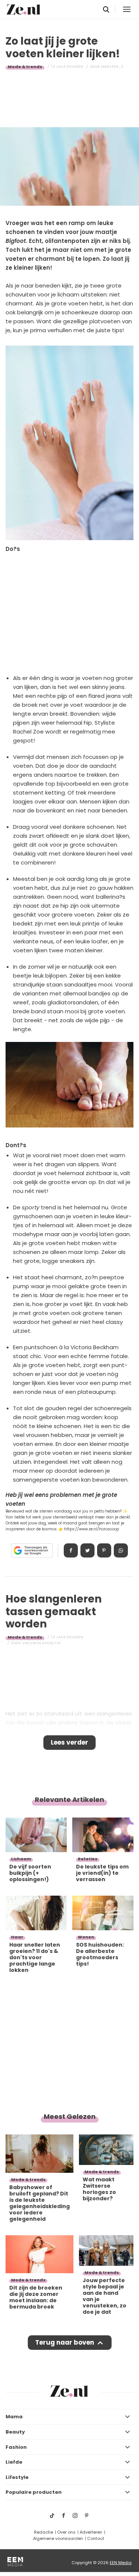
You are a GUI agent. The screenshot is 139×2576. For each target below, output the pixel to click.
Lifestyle (17, 2477)
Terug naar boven (65, 2342)
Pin (104, 1550)
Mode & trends (25, 67)
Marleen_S (112, 67)
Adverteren (91, 2532)
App (121, 1550)
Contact (96, 2538)
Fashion (16, 2447)
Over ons (66, 2532)
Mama (14, 2417)
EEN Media (121, 2563)
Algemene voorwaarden (58, 2538)
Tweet (87, 1550)
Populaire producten (34, 2492)
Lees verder (69, 1742)
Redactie (44, 2532)
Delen (71, 1550)
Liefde (14, 2462)
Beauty (15, 2432)
